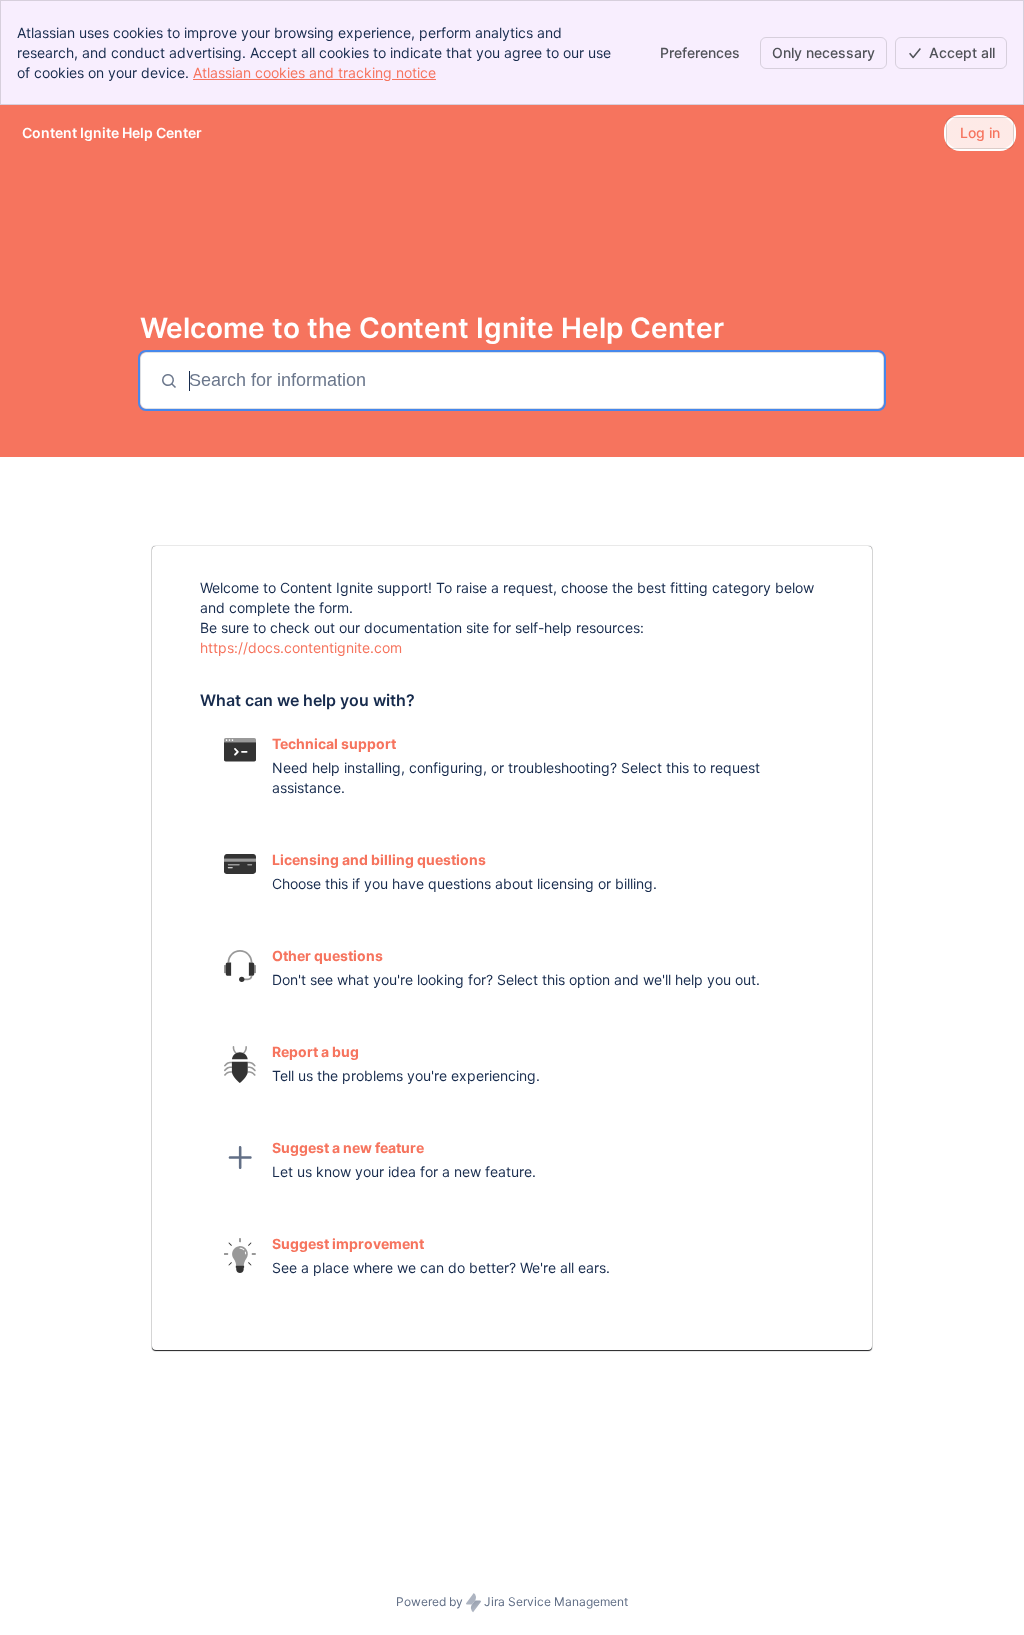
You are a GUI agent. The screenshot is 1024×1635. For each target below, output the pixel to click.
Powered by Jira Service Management (512, 1601)
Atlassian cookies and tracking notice (314, 72)
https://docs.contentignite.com (301, 647)
